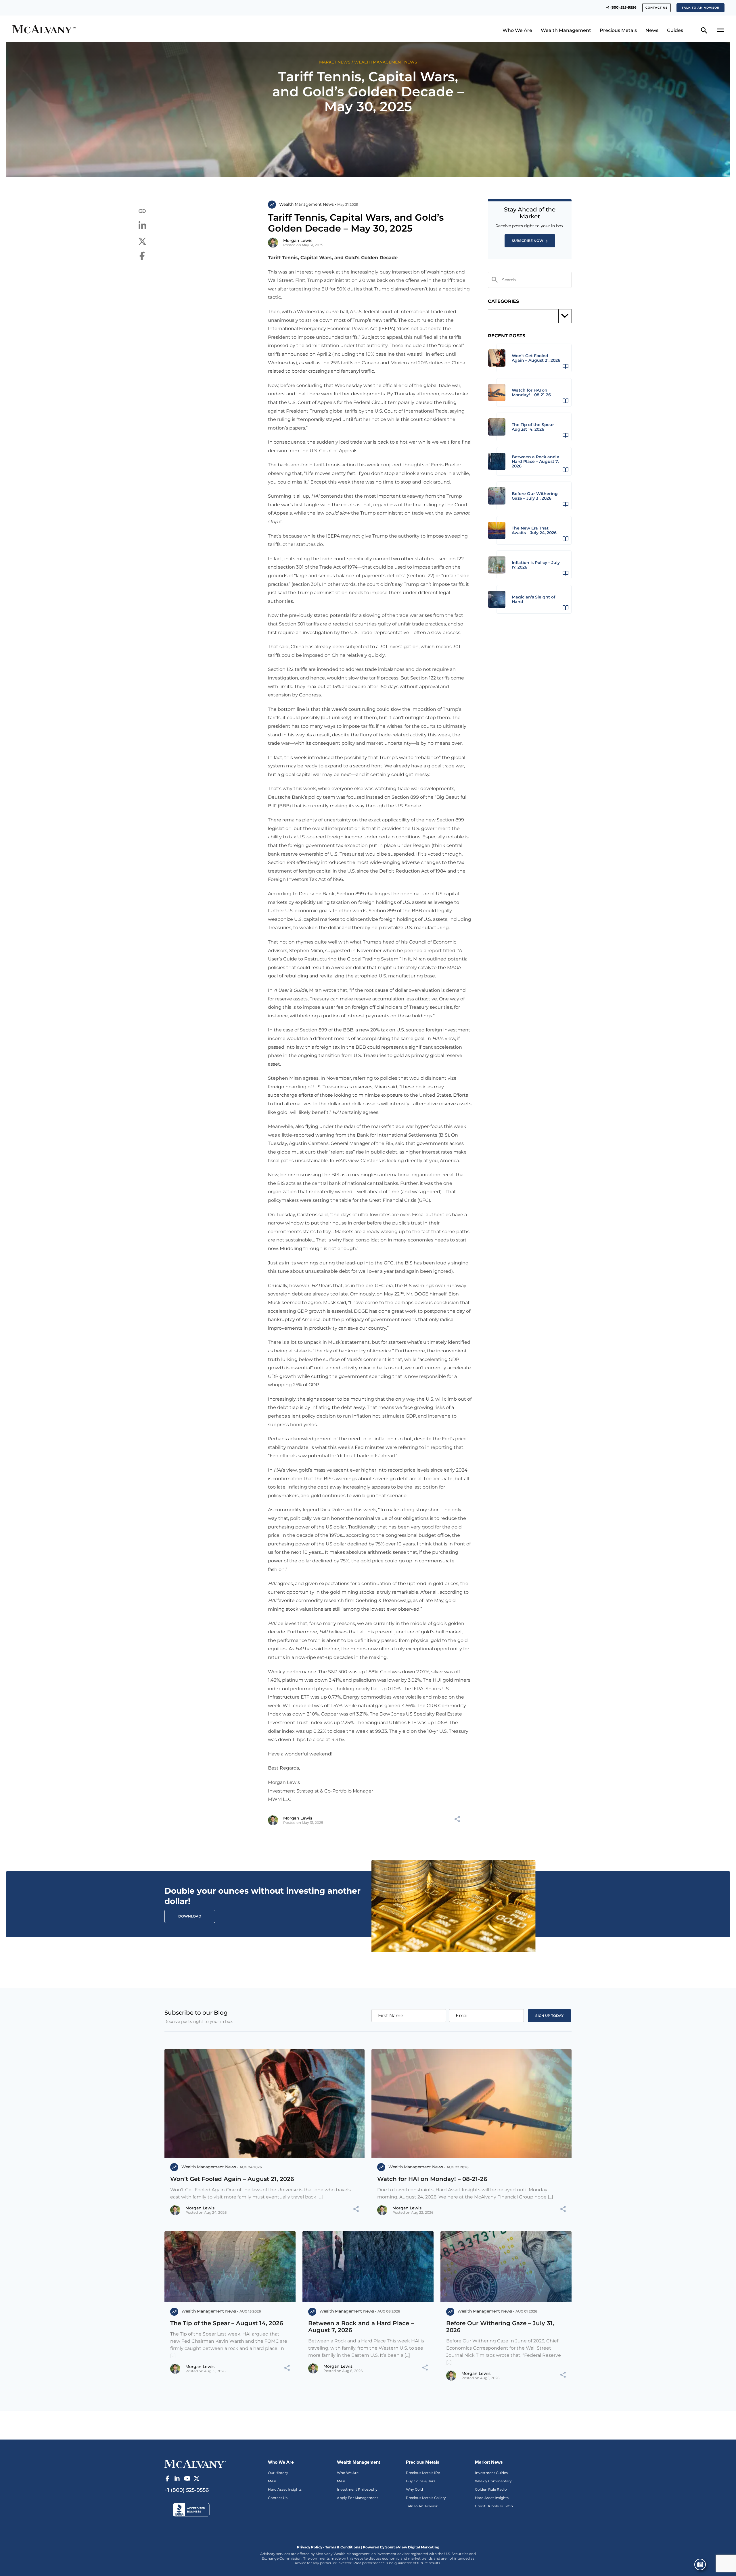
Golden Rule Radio (491, 2489)
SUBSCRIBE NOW (528, 241)
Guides (675, 30)
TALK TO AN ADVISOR (700, 8)
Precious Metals (618, 30)
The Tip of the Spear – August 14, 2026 (227, 2323)
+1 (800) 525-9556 (621, 7)
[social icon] (167, 2479)
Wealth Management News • (308, 204)
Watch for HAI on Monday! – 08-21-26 (432, 2179)
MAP (272, 2481)
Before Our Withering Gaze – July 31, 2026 (500, 2327)
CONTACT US (657, 8)
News (652, 30)
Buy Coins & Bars (421, 2481)
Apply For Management (358, 2498)
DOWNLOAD (190, 1916)
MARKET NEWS (335, 62)
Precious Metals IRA (423, 2473)
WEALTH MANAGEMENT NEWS (386, 62)
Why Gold (414, 2489)
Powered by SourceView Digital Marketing (401, 2547)
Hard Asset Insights (285, 2489)
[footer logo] (195, 2463)
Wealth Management (566, 30)
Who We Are (517, 30)
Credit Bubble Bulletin (494, 2506)
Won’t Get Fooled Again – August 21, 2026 (232, 2179)
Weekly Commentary (493, 2481)
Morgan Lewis (298, 240)
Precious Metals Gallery (426, 2498)
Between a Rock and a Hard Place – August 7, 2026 (361, 2327)
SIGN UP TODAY (549, 2016)
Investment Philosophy (357, 2489)
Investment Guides (491, 2473)
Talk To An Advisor (422, 2506)
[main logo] (99, 30)
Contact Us (278, 2498)
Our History (278, 2473)
